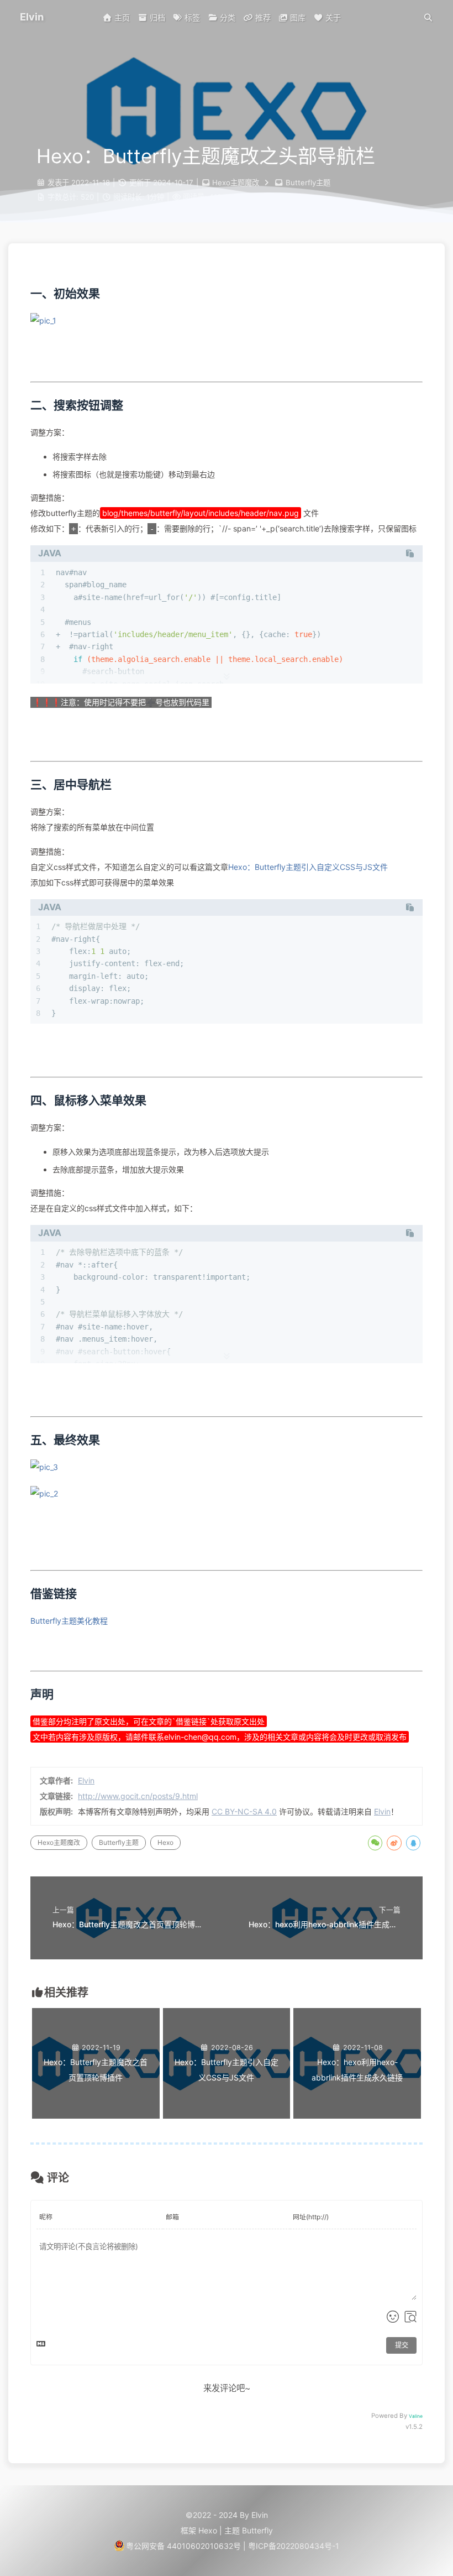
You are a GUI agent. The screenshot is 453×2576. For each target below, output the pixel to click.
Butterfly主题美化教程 (69, 1621)
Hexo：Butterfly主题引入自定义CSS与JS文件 (308, 867)
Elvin (86, 1780)
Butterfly (257, 2530)
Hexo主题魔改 (59, 1842)
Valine (416, 2416)
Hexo (165, 1842)
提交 (402, 2345)
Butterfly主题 (119, 1842)
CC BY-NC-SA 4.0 (244, 1811)
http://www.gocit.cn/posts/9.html (138, 1796)
